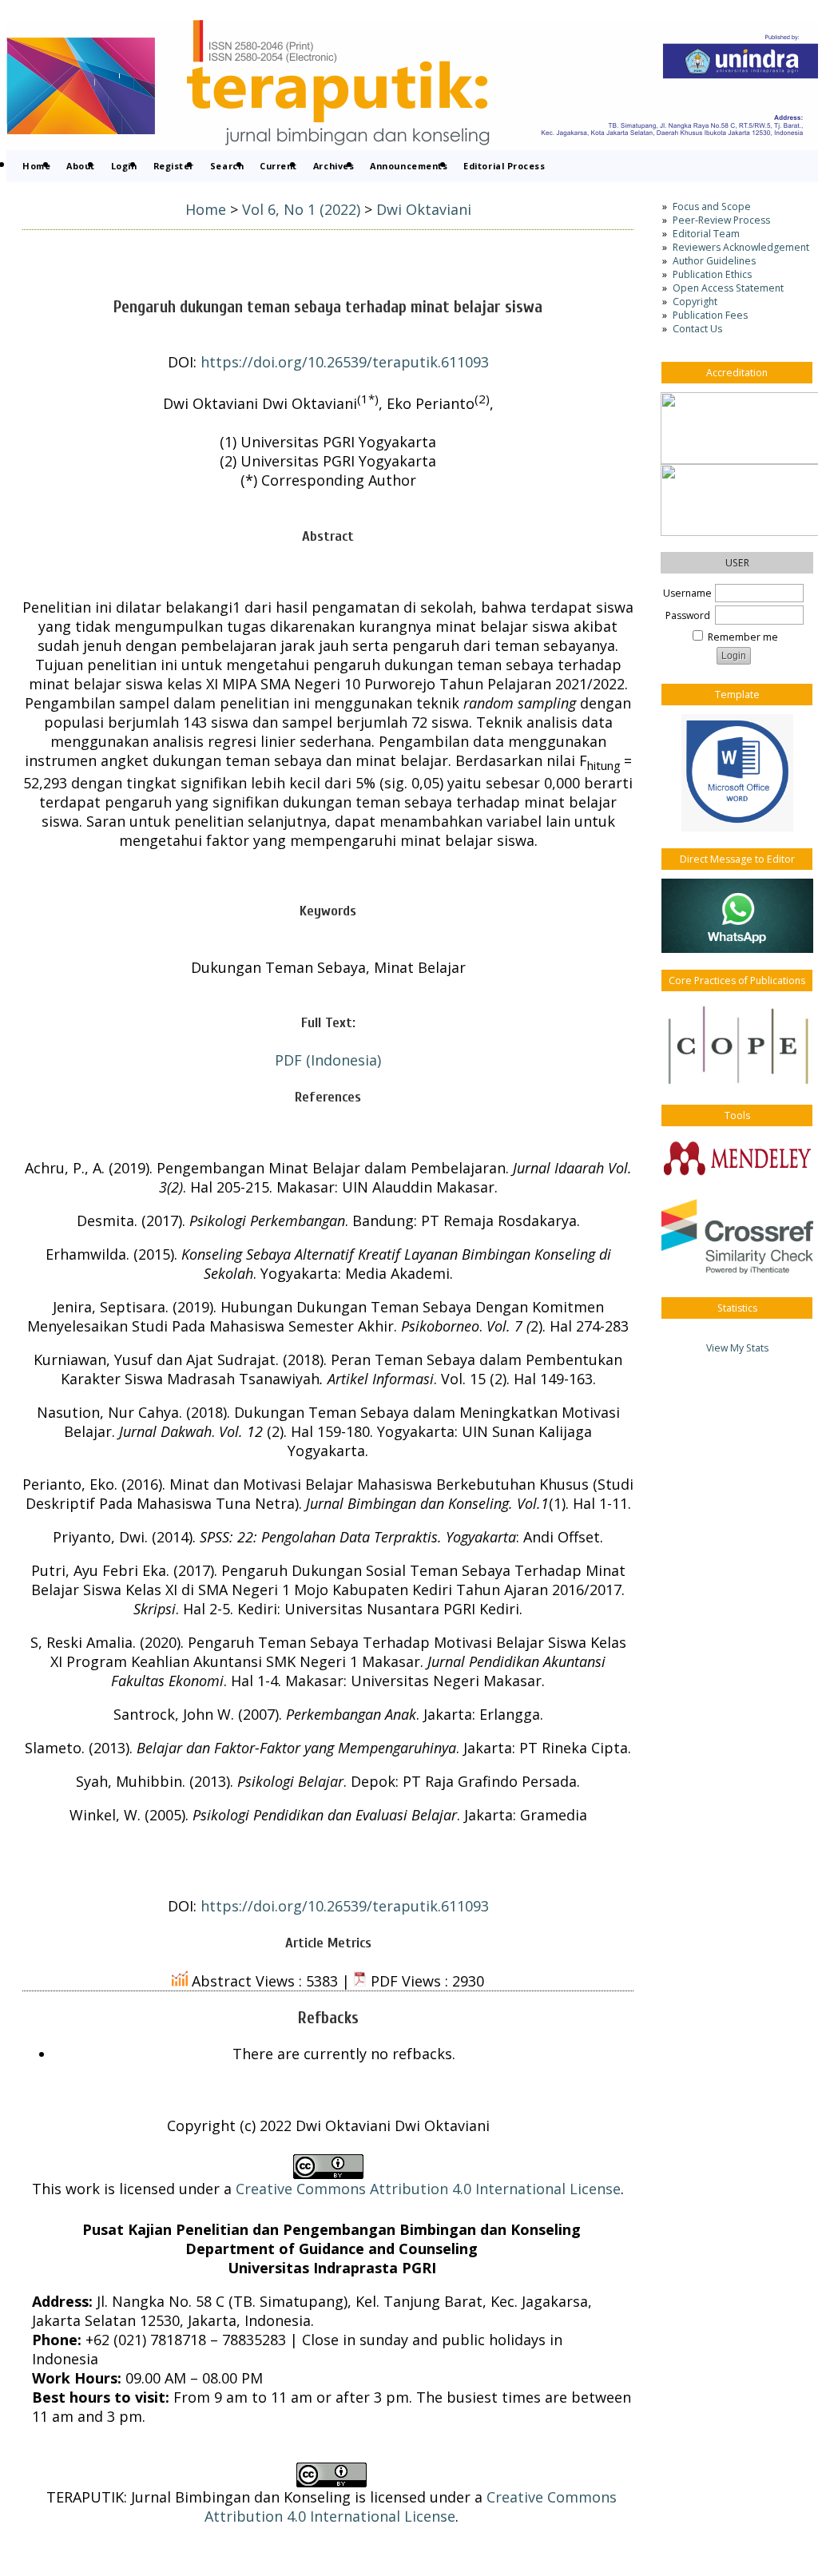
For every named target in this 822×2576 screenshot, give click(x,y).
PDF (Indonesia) (328, 1060)
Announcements (409, 166)
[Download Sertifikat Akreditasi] (737, 428)
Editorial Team (706, 234)
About (81, 166)
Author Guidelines (714, 261)
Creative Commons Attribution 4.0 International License (428, 2189)
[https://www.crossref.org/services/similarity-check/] (737, 1236)
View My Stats (737, 1348)
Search (227, 166)
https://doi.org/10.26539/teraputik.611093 (345, 362)
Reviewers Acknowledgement (741, 247)
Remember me (743, 637)
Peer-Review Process (721, 220)
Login (124, 166)
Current (278, 166)
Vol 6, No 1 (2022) (301, 209)
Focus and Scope (712, 206)
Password (688, 615)
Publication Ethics (712, 274)
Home (36, 166)
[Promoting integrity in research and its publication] (737, 1044)
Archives (334, 166)
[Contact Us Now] (737, 916)
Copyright (695, 302)
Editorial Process (504, 166)
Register (174, 166)
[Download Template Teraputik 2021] (737, 773)
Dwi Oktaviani (424, 209)
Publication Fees (710, 315)
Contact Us (697, 329)
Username (687, 593)
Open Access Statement (728, 288)
